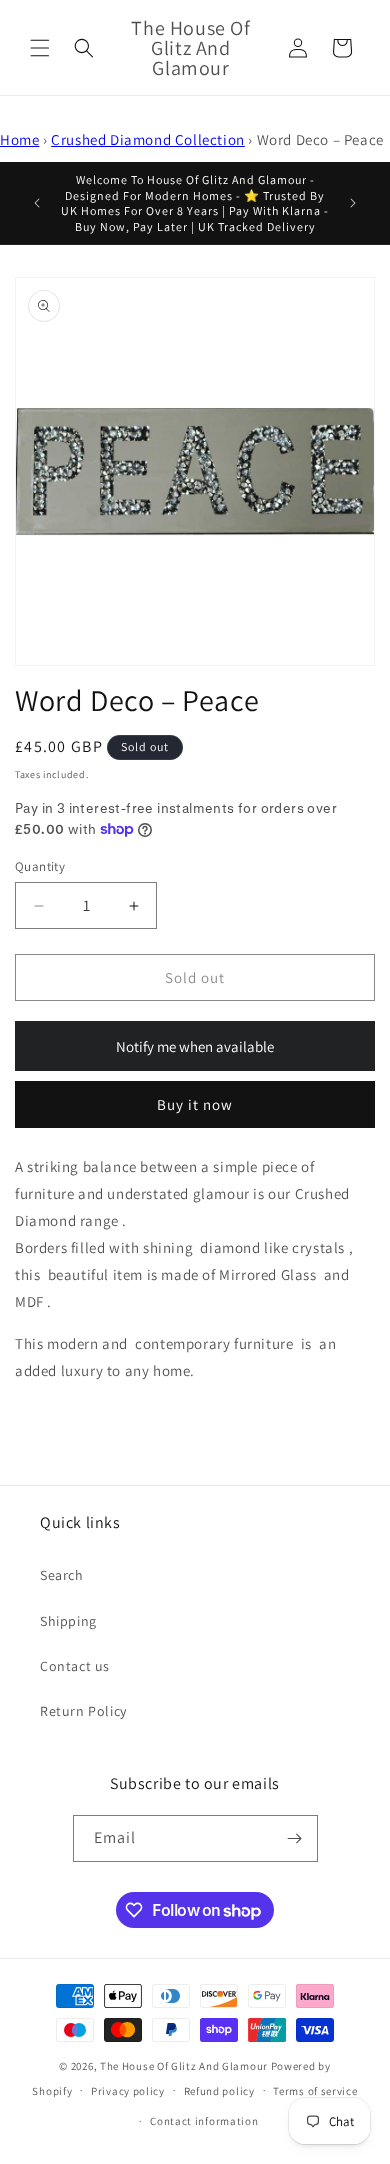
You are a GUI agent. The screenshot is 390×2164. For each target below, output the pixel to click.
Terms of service (315, 2091)
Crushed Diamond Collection (148, 139)
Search (62, 1575)
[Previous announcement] (37, 203)
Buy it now (195, 1104)
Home (19, 139)
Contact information (204, 2121)
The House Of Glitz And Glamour (184, 2066)
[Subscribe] (295, 1838)
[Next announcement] (353, 203)
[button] (40, 48)
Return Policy (83, 1711)
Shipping (68, 1621)
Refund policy (219, 2091)
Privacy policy (128, 2091)
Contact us (75, 1666)
